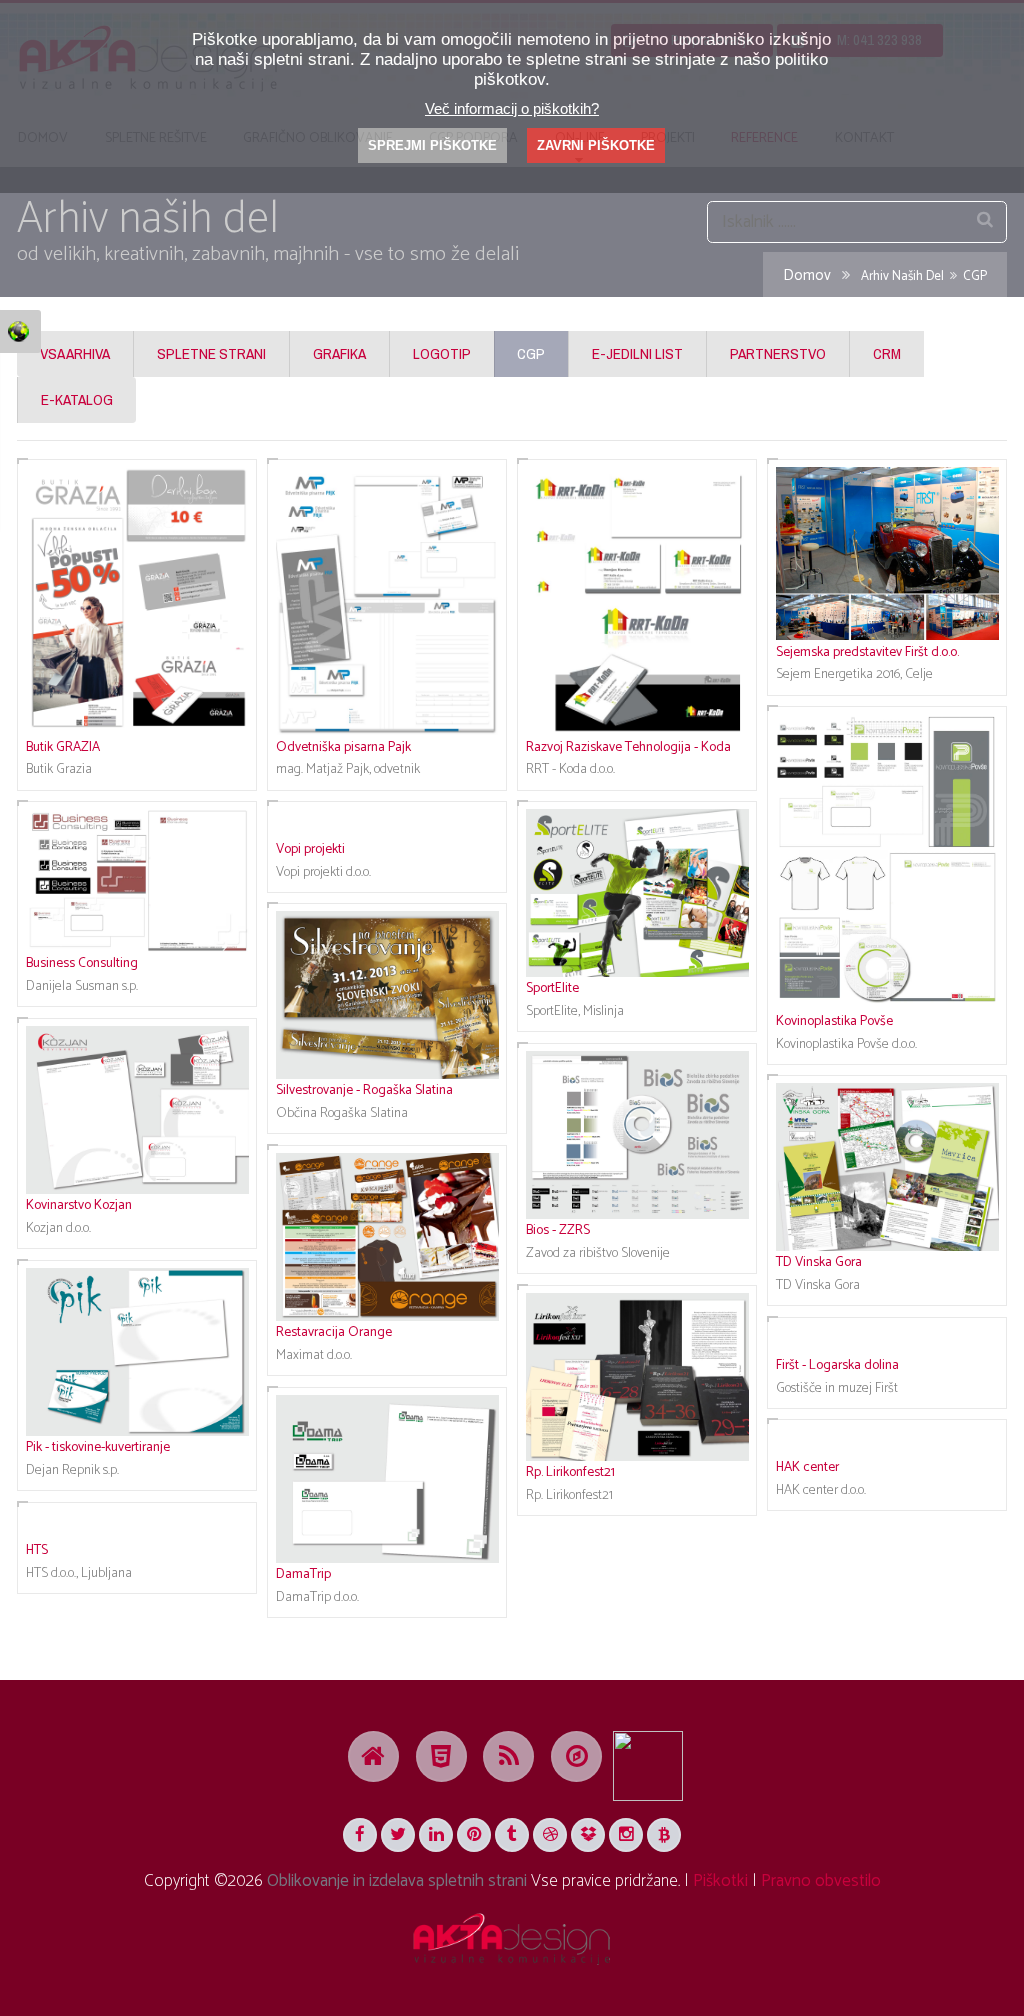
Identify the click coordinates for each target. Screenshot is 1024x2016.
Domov (807, 276)
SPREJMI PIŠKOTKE (432, 145)
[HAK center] (887, 1441)
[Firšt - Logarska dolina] (887, 1339)
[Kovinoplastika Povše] (887, 862)
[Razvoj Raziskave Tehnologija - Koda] (637, 601)
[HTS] (137, 1524)
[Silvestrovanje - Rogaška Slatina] (387, 995)
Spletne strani (211, 353)
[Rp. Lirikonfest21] (637, 1377)
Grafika (339, 353)
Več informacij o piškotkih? (512, 108)
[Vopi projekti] (387, 823)
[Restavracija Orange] (387, 1237)
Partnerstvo (778, 353)
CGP (531, 353)
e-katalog (77, 399)
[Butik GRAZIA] (137, 601)
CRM (887, 353)
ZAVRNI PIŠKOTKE (596, 145)
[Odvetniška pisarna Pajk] (387, 601)
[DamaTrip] (387, 1479)
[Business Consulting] (137, 880)
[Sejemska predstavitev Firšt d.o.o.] (887, 554)
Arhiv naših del (902, 276)
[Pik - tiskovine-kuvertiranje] (137, 1352)
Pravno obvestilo (821, 1881)
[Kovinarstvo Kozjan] (137, 1110)
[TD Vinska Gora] (887, 1167)
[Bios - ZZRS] (637, 1135)
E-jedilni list (637, 353)
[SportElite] (637, 893)
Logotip (442, 353)
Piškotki (720, 1881)
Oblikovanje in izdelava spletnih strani (397, 1881)
